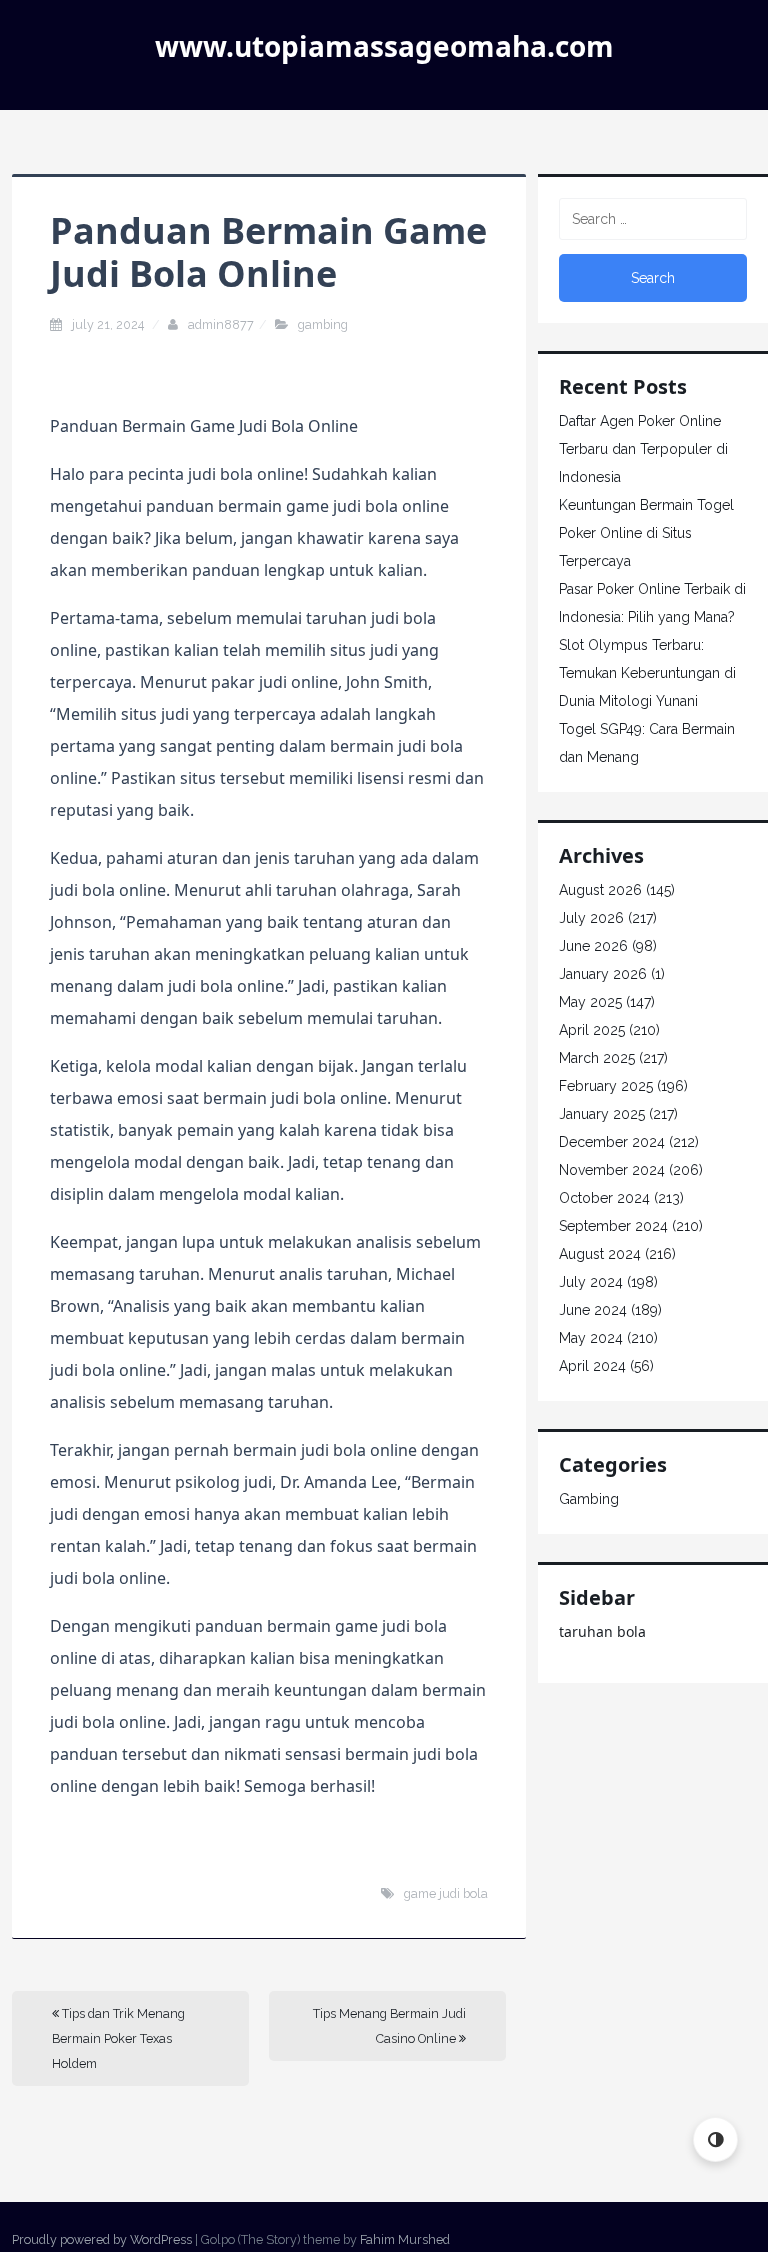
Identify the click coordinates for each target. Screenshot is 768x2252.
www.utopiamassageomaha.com (384, 46)
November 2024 (612, 1170)
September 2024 (613, 1226)
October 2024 (604, 1198)
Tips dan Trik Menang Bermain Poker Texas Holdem (118, 2038)
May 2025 (590, 1002)
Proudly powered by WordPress (102, 2239)
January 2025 (602, 1114)
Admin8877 (221, 324)
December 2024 (612, 1142)
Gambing (323, 324)
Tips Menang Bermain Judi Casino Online (389, 2026)
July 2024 (591, 1282)
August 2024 (600, 1254)
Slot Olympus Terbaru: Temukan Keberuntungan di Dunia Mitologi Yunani (647, 673)
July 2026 (591, 918)
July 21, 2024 (109, 324)
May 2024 (591, 1338)
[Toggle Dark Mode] (715, 2139)
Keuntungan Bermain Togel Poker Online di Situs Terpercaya (646, 533)
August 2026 (600, 890)
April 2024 (592, 1366)
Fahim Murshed (405, 2239)
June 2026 (593, 946)
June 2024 (593, 1310)
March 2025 (597, 1058)
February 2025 (606, 1086)
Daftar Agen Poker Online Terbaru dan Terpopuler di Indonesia (643, 449)
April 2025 (592, 1030)
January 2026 (603, 974)
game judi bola (446, 1893)
